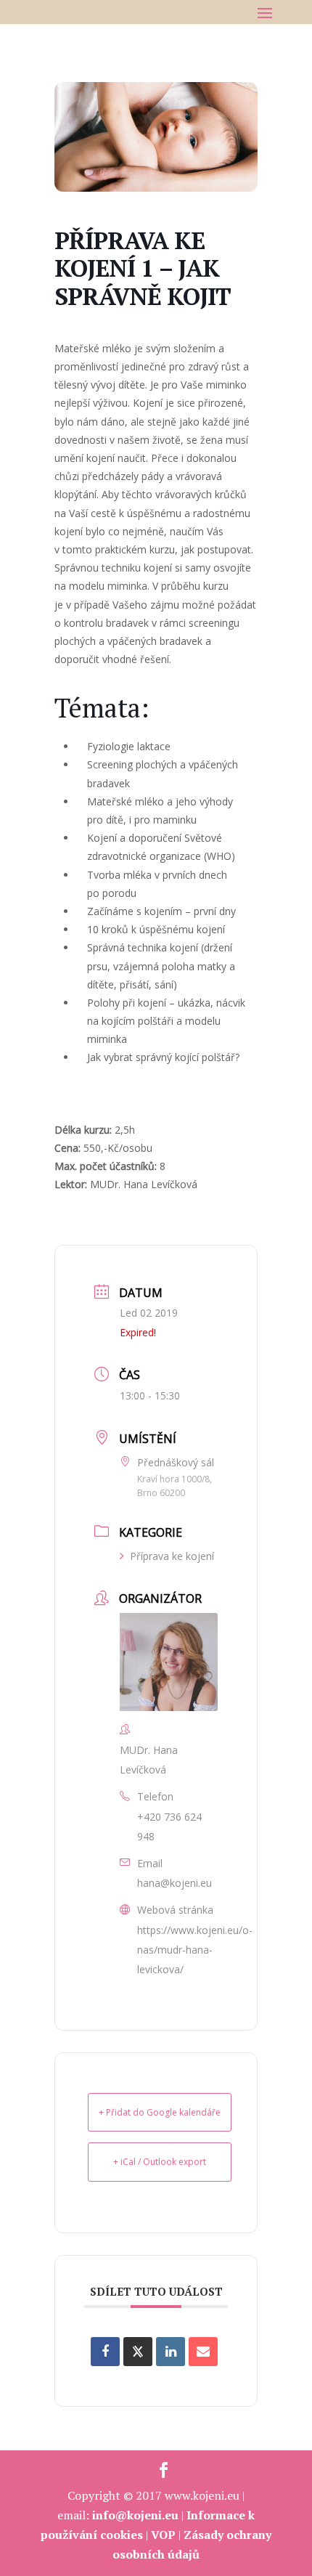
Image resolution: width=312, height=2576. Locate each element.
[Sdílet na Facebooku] (105, 2352)
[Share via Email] (203, 2352)
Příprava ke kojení (172, 1556)
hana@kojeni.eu (175, 1883)
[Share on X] (138, 2352)
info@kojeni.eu (135, 2515)
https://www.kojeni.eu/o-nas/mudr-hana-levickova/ (195, 1950)
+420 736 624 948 (169, 1827)
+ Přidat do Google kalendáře (160, 2112)
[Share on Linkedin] (171, 2352)
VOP (163, 2535)
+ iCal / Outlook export (160, 2162)
